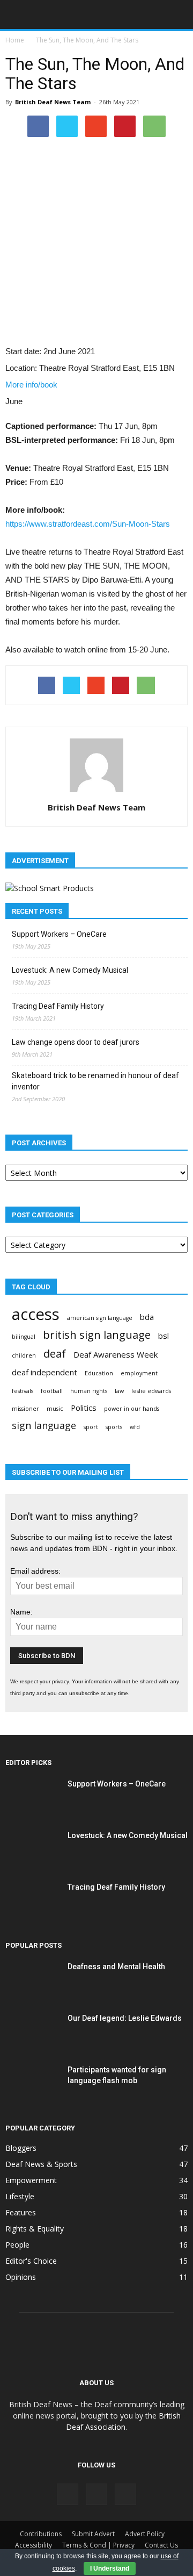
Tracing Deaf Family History (58, 1006)
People (17, 2245)
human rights (89, 1391)
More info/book (31, 385)
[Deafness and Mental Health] (32, 1980)
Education (99, 1373)
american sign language (100, 1318)
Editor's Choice (31, 2261)
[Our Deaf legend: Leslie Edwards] (32, 2032)
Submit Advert (93, 2534)
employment (139, 1373)
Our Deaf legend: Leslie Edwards (125, 2018)
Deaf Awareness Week (116, 1354)
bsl (164, 1336)
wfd (135, 1427)
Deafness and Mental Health (116, 1967)
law (119, 1391)
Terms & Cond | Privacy (98, 2545)
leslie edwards (151, 1391)
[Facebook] (68, 2494)
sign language (44, 1426)
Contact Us (161, 2545)
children (24, 1355)
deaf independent (44, 1372)
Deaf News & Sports (41, 2164)
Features (21, 2212)
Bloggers (21, 2148)
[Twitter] (125, 2494)
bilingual (24, 1337)
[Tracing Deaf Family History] (32, 1900)
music (55, 1409)
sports (114, 1427)
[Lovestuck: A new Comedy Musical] (32, 1849)
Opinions (21, 2277)
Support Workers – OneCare (59, 934)
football (52, 1391)
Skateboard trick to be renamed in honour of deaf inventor (95, 1081)
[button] (178, 15)
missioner (25, 1409)
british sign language (97, 1335)
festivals (23, 1391)
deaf (55, 1354)
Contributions (41, 2534)
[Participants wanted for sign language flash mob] (32, 2083)
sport (91, 1427)
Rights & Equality (35, 2229)
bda (147, 1317)
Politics (84, 1408)
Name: (21, 1612)
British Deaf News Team (53, 102)
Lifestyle (20, 2196)
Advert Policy (145, 2534)
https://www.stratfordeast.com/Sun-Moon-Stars (88, 524)
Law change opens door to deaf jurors (76, 1042)
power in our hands (132, 1409)
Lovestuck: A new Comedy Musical (70, 970)
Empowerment (31, 2180)
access (36, 1314)
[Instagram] (96, 2494)
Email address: (35, 1571)
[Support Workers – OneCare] (32, 1797)
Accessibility (34, 2545)
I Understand (110, 2568)
